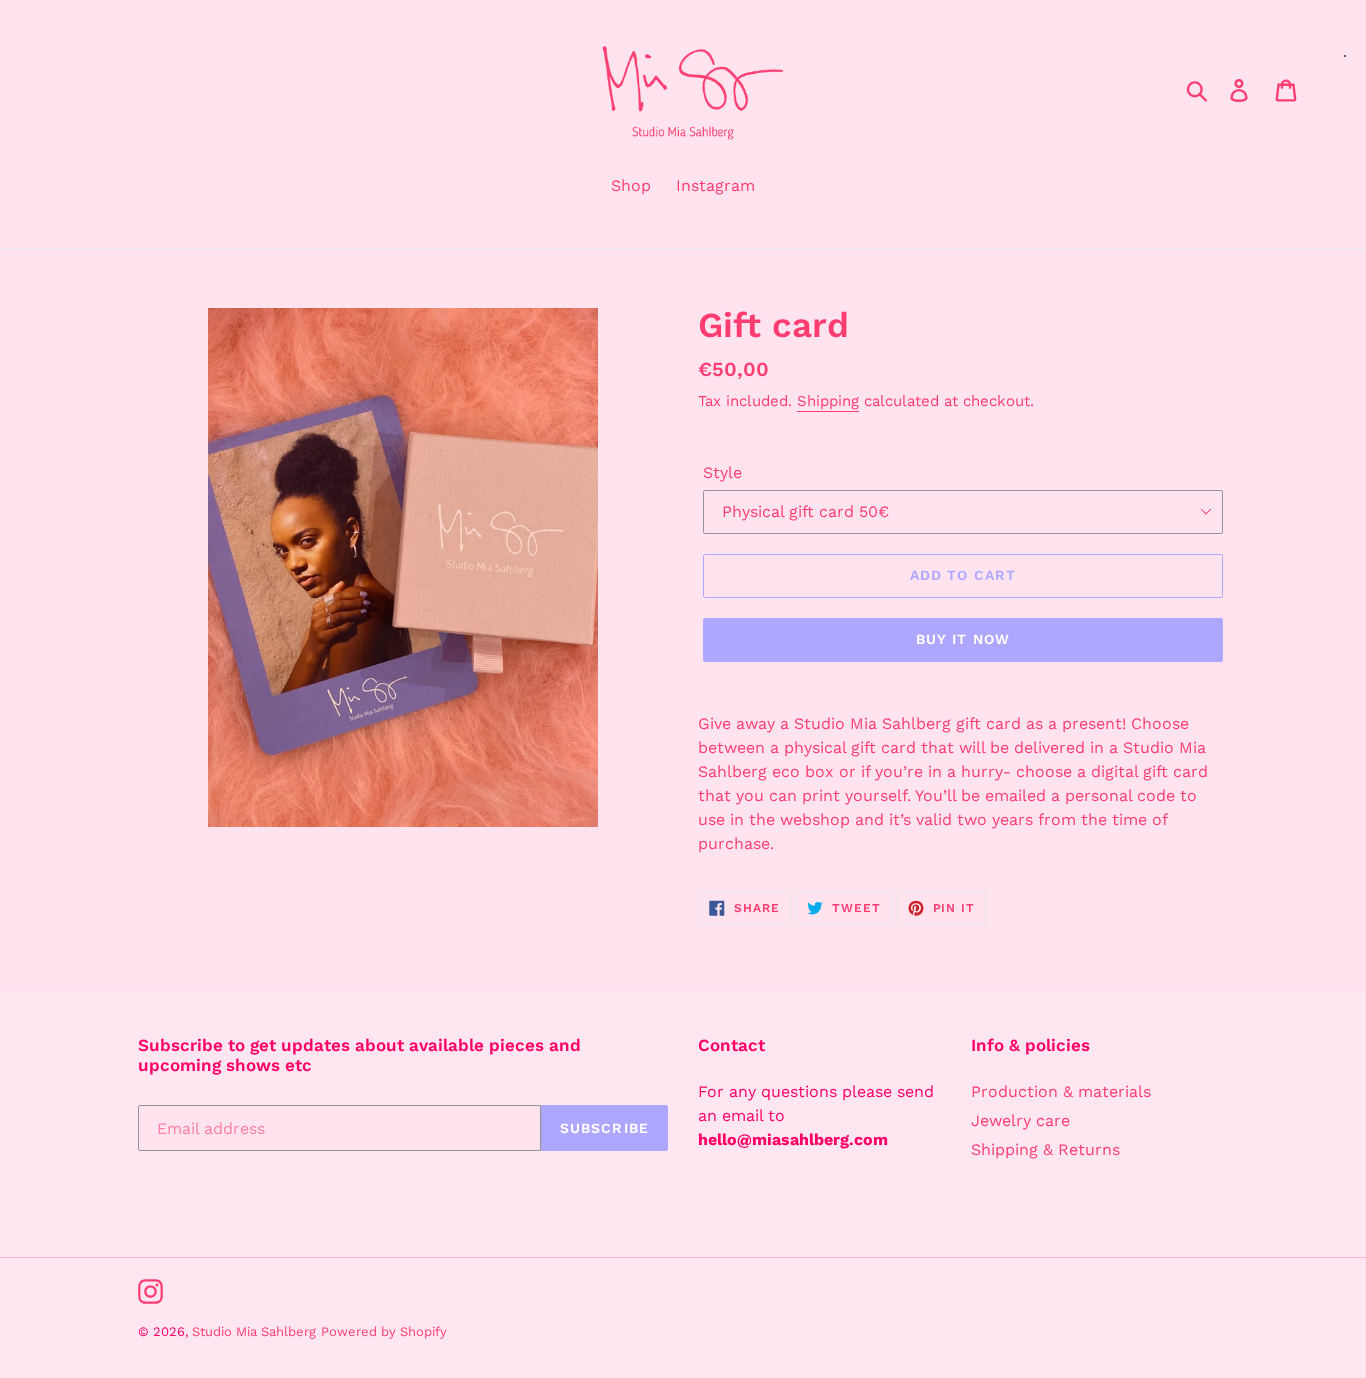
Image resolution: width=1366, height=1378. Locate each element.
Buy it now (963, 639)
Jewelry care (1020, 1120)
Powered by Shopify (384, 1331)
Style (722, 472)
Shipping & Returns (1045, 1149)
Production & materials (1061, 1091)
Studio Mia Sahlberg (254, 1331)
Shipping (828, 401)
